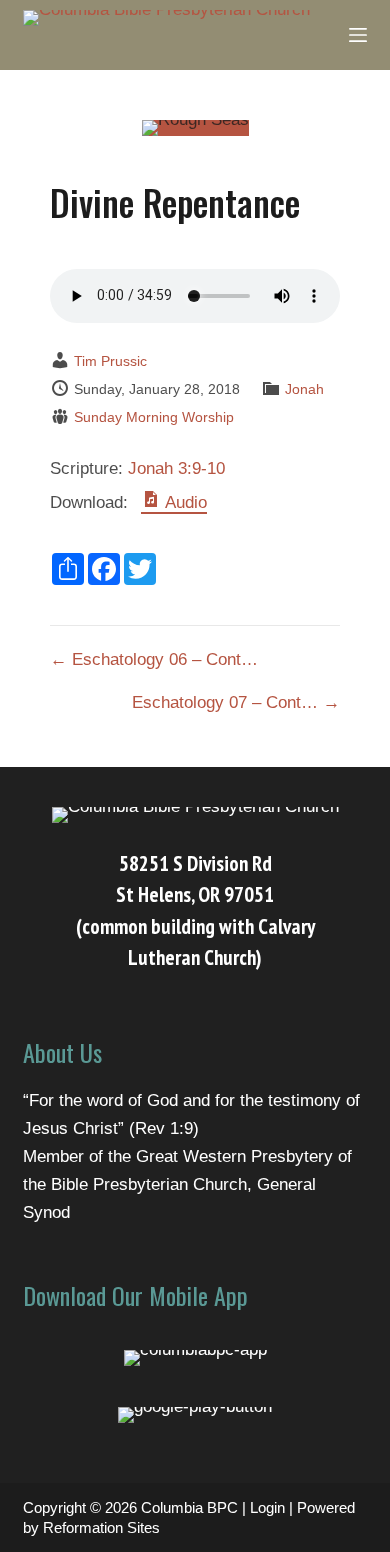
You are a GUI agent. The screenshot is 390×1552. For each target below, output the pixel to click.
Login (267, 1507)
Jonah (304, 389)
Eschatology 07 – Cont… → (236, 702)
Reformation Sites (101, 1527)
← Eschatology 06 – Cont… (154, 659)
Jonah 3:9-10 (176, 468)
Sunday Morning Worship (154, 417)
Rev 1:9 (164, 1128)
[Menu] (358, 35)
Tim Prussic (110, 361)
